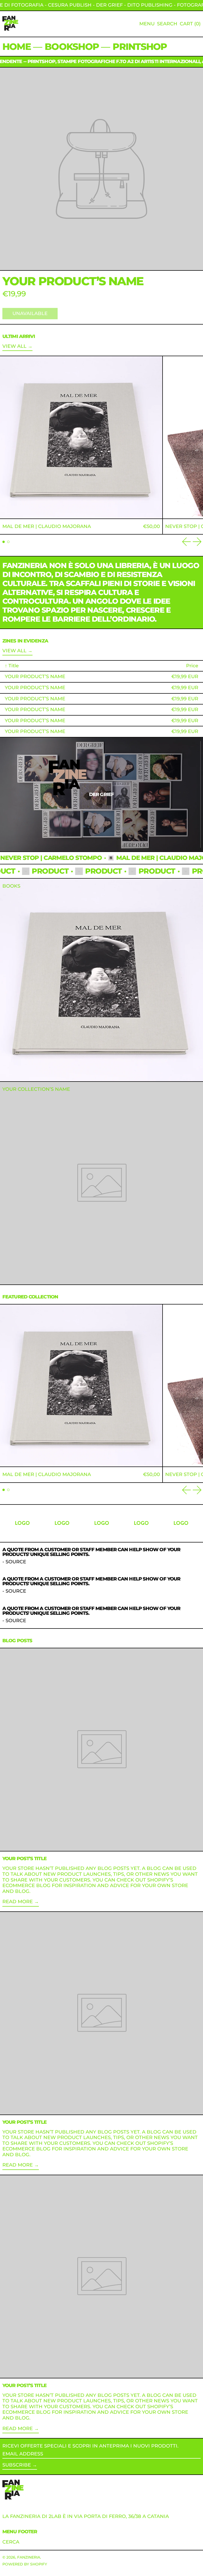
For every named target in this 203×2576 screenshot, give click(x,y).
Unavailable (30, 313)
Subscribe (17, 2465)
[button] (167, 24)
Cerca (11, 2542)
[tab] (4, 542)
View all (14, 346)
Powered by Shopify (25, 2564)
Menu (147, 24)
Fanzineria (29, 2557)
